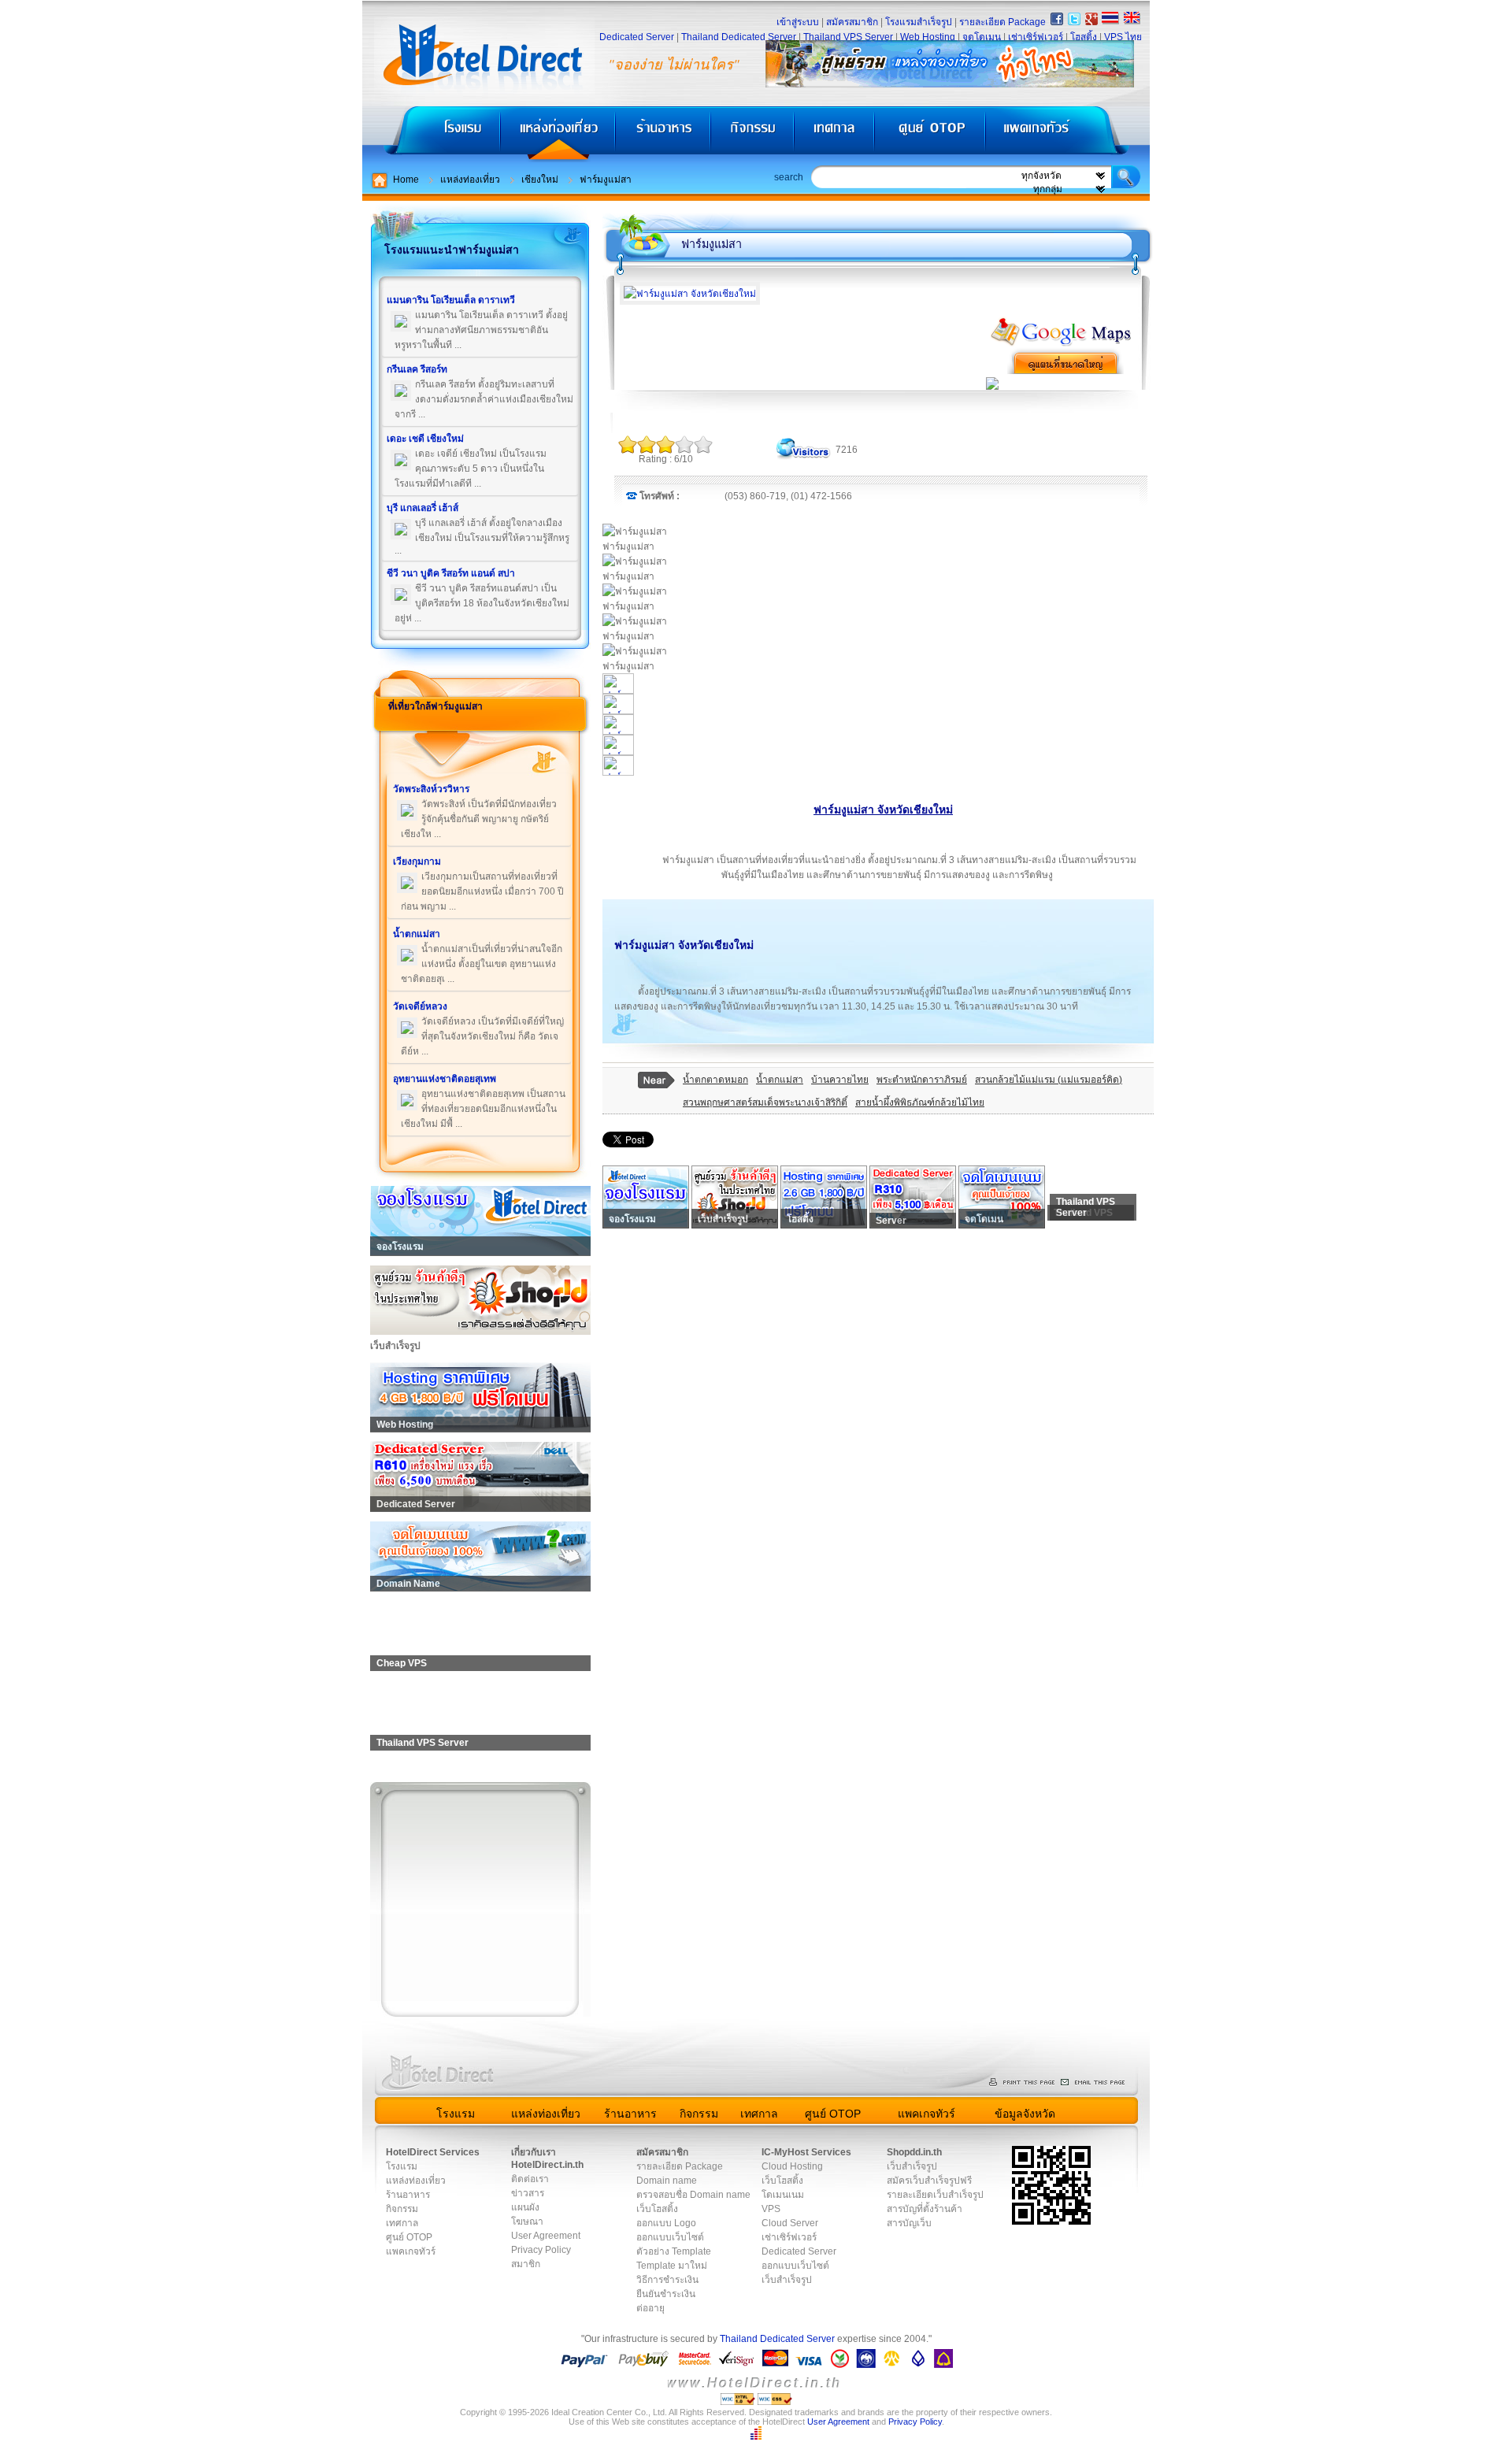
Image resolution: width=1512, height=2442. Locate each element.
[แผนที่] (1062, 344)
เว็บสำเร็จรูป (787, 2280)
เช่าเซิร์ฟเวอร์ (1036, 37)
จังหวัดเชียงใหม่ (716, 945)
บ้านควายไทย (840, 1080)
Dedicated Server (637, 37)
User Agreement (546, 2236)
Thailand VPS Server (848, 37)
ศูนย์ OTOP (930, 134)
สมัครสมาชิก (852, 22)
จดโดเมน (982, 37)
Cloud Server (790, 2223)
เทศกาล (836, 134)
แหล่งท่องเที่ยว (558, 134)
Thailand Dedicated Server (739, 37)
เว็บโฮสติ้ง (657, 2209)
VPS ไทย (1123, 37)
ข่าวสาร (528, 2193)
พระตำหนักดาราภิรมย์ (922, 1080)
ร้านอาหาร (664, 134)
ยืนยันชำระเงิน (666, 2294)
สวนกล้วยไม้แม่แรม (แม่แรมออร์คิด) (1049, 1080)
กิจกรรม (754, 134)
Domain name (667, 2181)
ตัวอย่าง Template (674, 2251)
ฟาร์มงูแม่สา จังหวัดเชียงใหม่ (883, 810)
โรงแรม (431, 134)
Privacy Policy (541, 2250)
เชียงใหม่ (540, 180)
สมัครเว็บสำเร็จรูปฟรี (929, 2181)
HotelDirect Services (433, 2152)
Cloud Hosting (792, 2166)
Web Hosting (928, 37)
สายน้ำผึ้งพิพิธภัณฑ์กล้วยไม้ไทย (920, 1102)
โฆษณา (527, 2222)
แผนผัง (525, 2207)
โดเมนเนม (783, 2195)
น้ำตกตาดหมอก (715, 1080)
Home (406, 180)
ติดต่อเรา (530, 2179)
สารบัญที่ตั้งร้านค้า (925, 2209)
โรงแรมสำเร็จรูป (919, 22)
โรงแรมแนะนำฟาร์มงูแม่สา (452, 250)
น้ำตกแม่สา (780, 1080)
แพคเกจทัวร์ (1066, 134)
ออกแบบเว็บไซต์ (670, 2237)
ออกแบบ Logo (666, 2223)
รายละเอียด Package (1002, 22)
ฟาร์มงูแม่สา (606, 180)
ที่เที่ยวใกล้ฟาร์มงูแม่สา (435, 706)
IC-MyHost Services (806, 2152)
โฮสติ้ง (1084, 37)
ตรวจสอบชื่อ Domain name (693, 2195)
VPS (771, 2209)
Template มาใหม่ (672, 2266)
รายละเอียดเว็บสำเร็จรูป (935, 2195)
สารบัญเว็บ (909, 2223)
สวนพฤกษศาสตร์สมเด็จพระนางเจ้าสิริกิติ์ (765, 1102)
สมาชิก (526, 2264)
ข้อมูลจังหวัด (1025, 2114)
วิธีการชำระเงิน (667, 2280)
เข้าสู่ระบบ (798, 22)
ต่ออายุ (650, 2308)
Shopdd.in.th (914, 2152)
